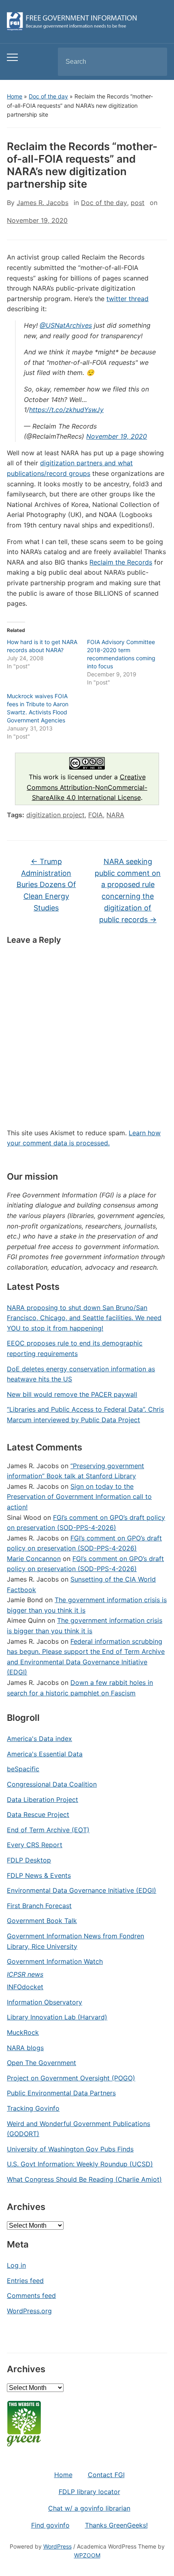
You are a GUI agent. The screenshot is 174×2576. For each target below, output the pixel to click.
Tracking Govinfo (33, 2108)
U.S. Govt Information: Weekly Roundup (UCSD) (80, 2164)
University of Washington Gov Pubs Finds (70, 2149)
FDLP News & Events (39, 1875)
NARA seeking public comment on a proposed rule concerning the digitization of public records (128, 890)
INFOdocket (25, 1987)
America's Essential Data (45, 1754)
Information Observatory (45, 2002)
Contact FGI (106, 2475)
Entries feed (25, 2281)
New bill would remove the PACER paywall (72, 1394)
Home (15, 96)
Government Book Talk (42, 1921)
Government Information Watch (55, 1961)
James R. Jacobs (42, 203)
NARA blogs (25, 2048)
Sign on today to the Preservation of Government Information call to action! (79, 1497)
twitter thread (127, 299)
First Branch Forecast (39, 1906)
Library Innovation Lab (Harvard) (57, 2017)
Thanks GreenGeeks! (116, 2525)
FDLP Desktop (29, 1860)
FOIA (95, 815)
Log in (16, 2265)
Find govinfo (50, 2525)
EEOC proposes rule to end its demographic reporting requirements (75, 1348)
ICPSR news (25, 1974)
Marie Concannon (34, 1559)
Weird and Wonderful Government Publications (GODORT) (79, 2129)
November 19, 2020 (117, 436)
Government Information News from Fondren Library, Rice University (75, 1941)
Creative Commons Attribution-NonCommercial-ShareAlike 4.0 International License (87, 787)
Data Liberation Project (42, 1800)
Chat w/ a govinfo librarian (89, 2508)
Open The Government (41, 2063)
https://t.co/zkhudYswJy (66, 410)
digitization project (55, 815)
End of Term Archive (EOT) (48, 1830)
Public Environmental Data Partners (61, 2093)
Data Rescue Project (38, 1814)
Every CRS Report (35, 1845)
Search (154, 62)
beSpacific (23, 1769)
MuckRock (23, 2032)
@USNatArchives (66, 325)
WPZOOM (87, 2555)
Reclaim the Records (121, 562)
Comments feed (31, 2296)
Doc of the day (48, 96)
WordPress (57, 2546)
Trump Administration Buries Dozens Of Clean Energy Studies (46, 885)
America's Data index (39, 1739)
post (138, 203)
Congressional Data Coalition (52, 1784)
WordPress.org (29, 2311)
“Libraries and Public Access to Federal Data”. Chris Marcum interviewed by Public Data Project (85, 1415)
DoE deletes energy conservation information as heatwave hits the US (81, 1374)
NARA (115, 815)
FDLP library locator (89, 2492)
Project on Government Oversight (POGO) (71, 2078)
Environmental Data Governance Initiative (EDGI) (82, 1890)
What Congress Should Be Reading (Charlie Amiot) (84, 2179)
